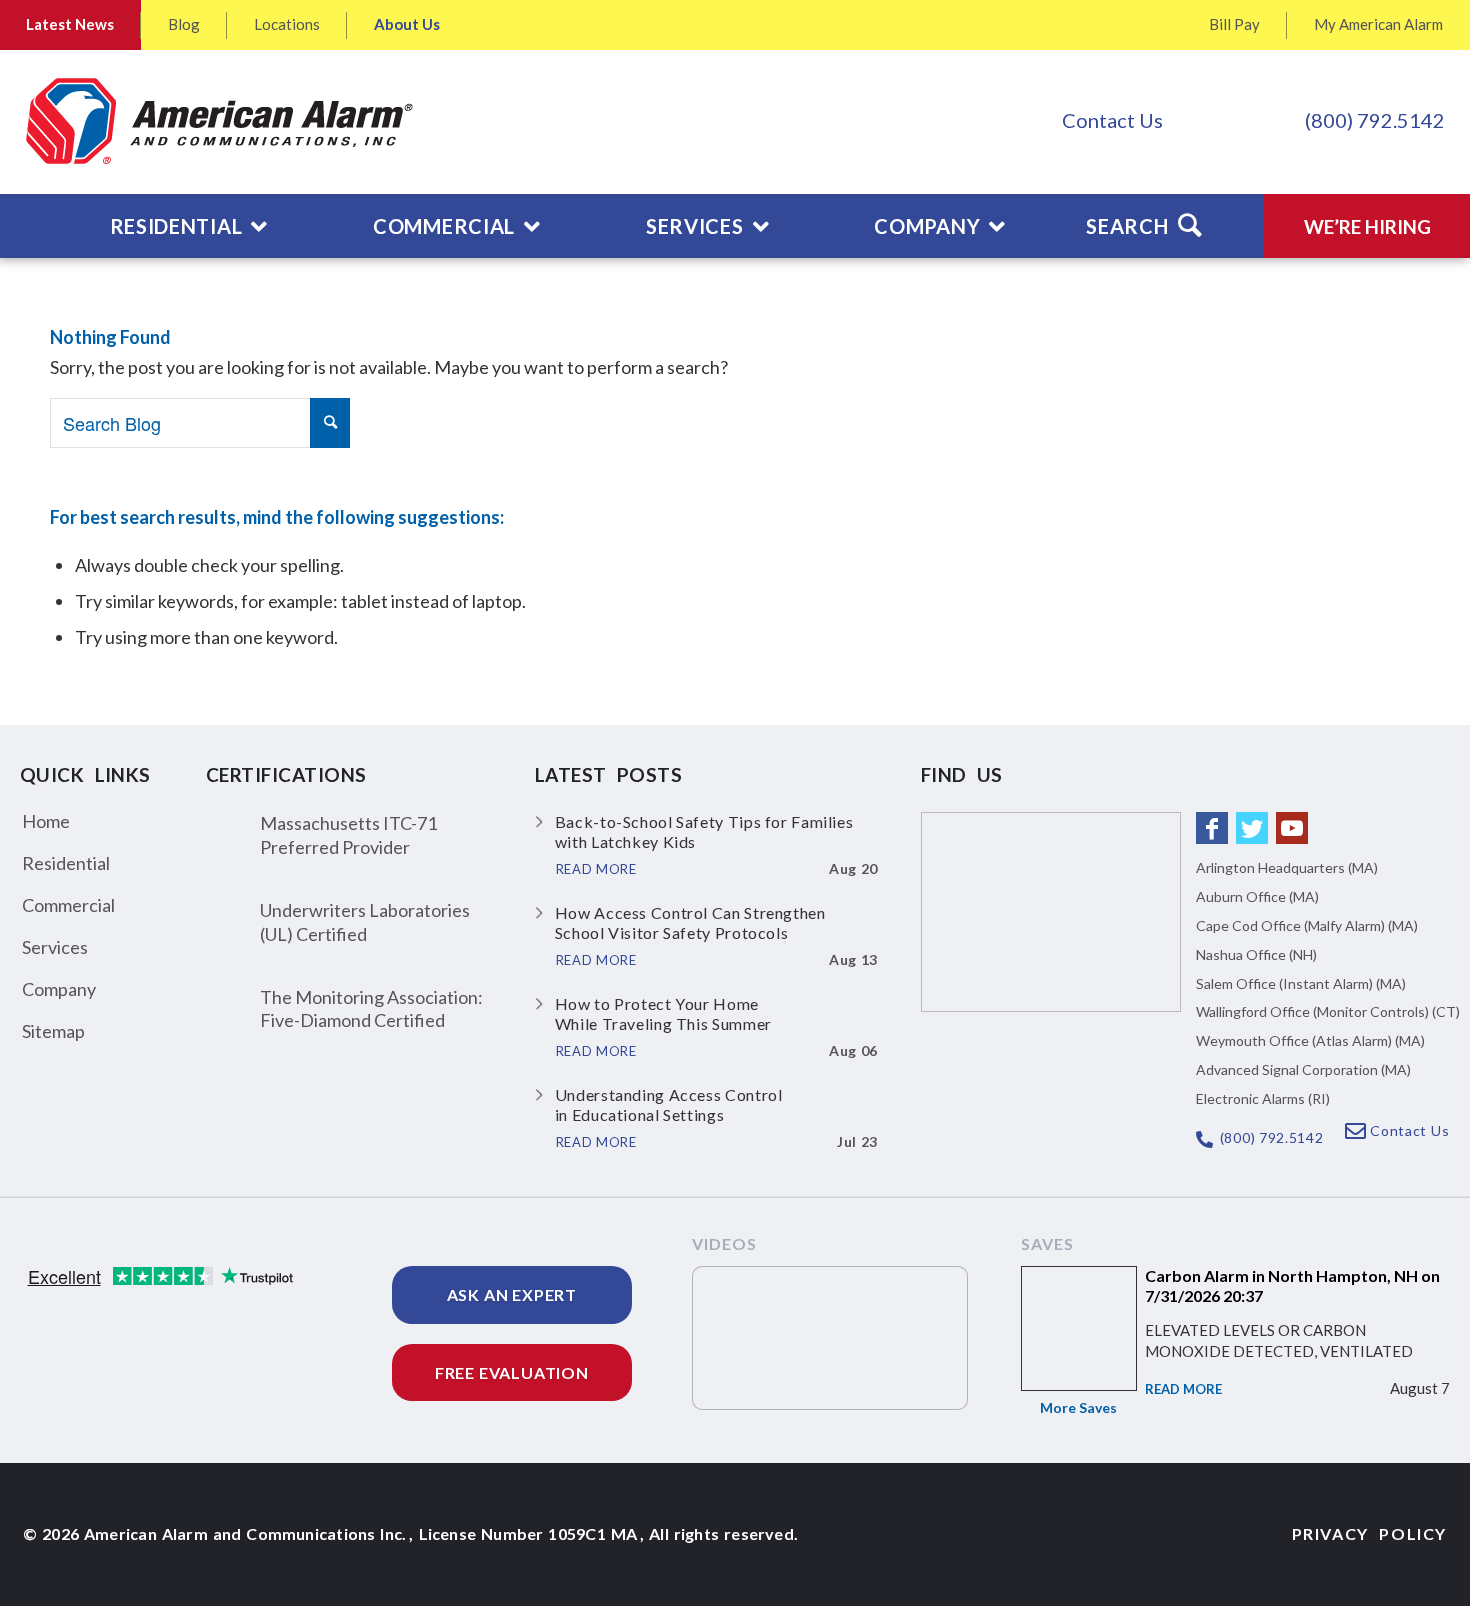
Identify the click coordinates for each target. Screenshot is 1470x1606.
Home (46, 821)
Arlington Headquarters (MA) (1287, 867)
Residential (66, 863)
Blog (184, 24)
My (1378, 24)
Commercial (68, 905)
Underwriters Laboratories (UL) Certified (365, 921)
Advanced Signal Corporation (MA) (1303, 1069)
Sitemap (53, 1031)
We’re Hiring (1367, 226)
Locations (287, 24)
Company (59, 989)
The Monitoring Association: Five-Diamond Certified (371, 1008)
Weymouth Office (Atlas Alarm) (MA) (1310, 1040)
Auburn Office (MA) (1257, 896)
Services (55, 947)
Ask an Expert (512, 1294)
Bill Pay (1234, 24)
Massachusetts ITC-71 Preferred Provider (348, 834)
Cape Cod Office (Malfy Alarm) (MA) (1307, 925)
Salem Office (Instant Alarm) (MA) (1301, 983)
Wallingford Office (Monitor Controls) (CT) (1328, 1011)
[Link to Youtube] (1292, 828)
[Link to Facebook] (1212, 828)
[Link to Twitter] (1252, 828)
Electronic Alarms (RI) (1263, 1098)
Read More (1183, 1389)
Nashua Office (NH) (1256, 954)
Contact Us (1112, 120)
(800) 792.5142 (1375, 120)
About (407, 24)
